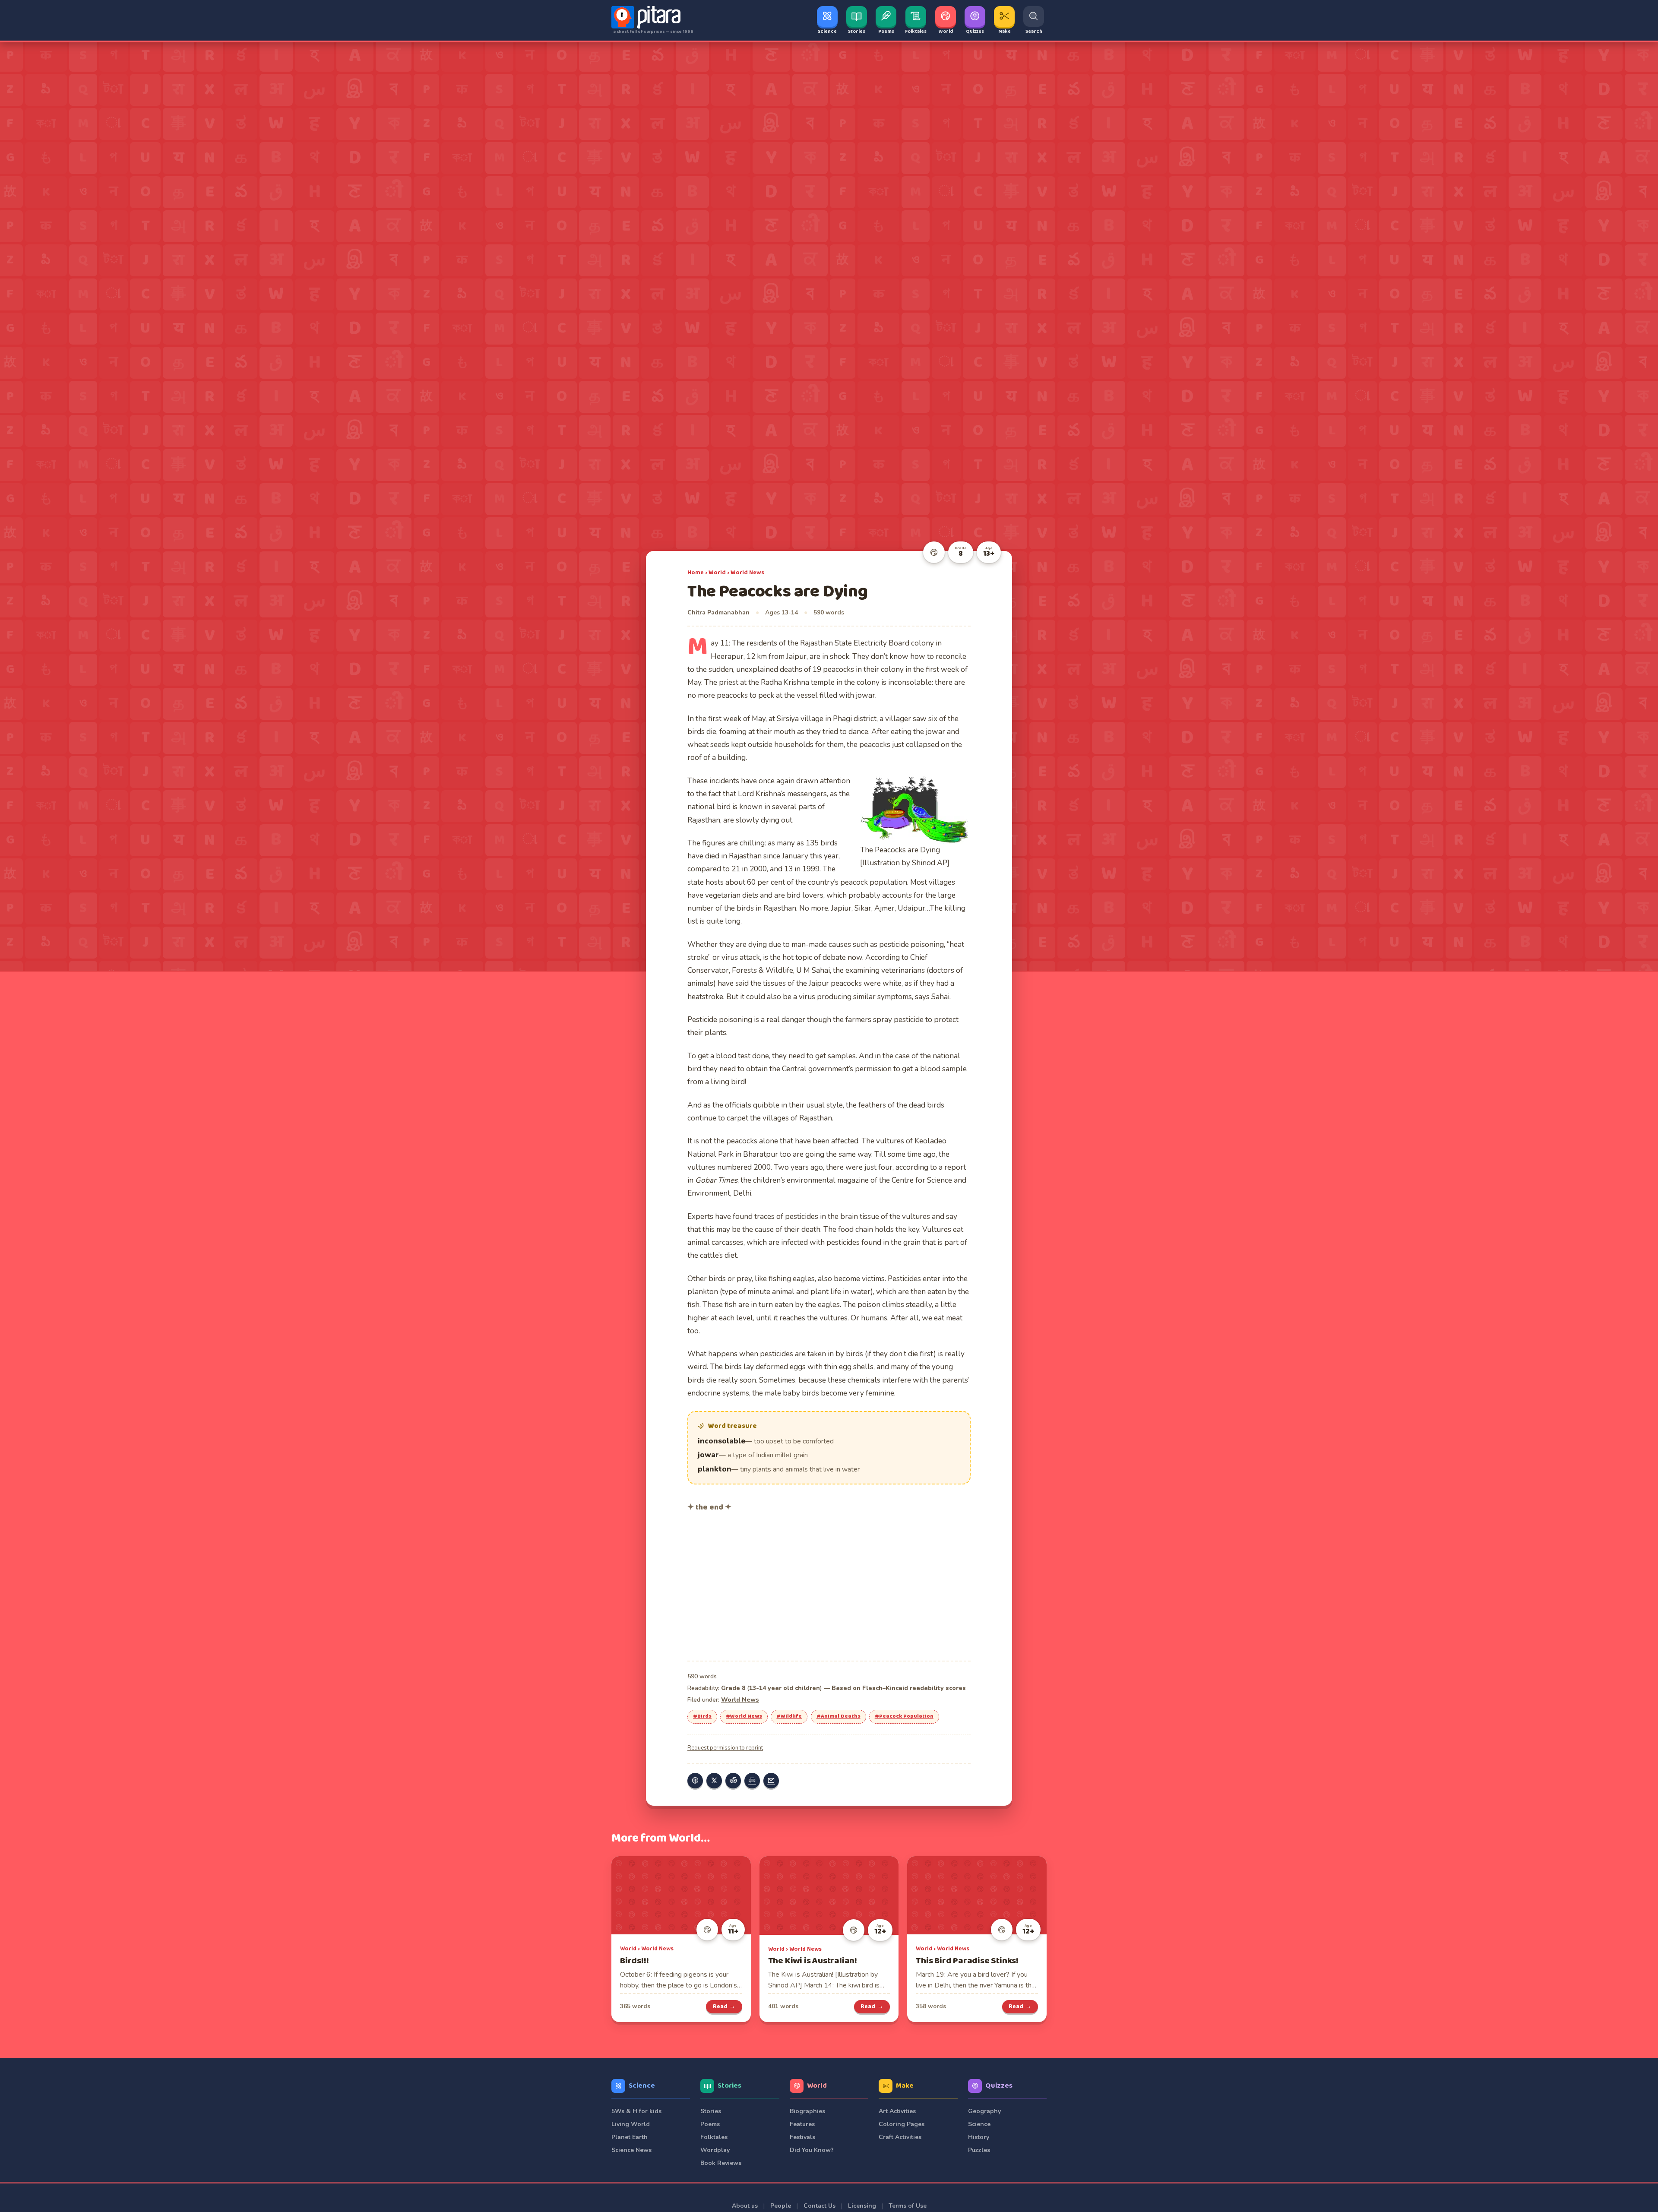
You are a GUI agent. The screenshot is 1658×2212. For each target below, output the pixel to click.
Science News (631, 2150)
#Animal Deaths (838, 1716)
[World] (934, 552)
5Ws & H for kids (636, 2111)
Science (642, 2086)
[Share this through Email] (771, 1781)
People (781, 2206)
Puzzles (979, 2150)
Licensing (862, 2206)
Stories (729, 2086)
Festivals (802, 2137)
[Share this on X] (714, 1781)
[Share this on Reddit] (733, 1781)
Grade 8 (733, 1688)
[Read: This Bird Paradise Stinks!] (977, 1895)
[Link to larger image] (915, 809)
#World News (744, 1716)
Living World (631, 2124)
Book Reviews (721, 2163)
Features (802, 2124)
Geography (984, 2111)
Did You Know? (812, 2150)
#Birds (702, 1716)
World (717, 573)
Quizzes (999, 2086)
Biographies (807, 2111)
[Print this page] (752, 1781)
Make (905, 2086)
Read (724, 2006)
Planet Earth (630, 2137)
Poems (710, 2124)
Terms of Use (908, 2206)
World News (747, 573)
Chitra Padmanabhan (718, 612)
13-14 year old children (785, 1688)
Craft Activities (900, 2137)
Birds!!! (634, 1961)
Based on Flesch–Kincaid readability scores (899, 1688)
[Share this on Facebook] (695, 1781)
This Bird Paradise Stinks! (967, 1961)
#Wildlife (789, 1716)
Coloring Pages (902, 2124)
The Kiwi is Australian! (813, 1961)
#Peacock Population (904, 1716)
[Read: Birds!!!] (681, 1895)
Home (696, 573)
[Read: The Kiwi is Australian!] (829, 1896)
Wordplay (715, 2150)
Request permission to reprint (725, 1748)
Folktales (714, 2137)
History (979, 2137)
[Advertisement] (829, 1585)
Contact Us (820, 2206)
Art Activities (897, 2111)
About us (745, 2206)
